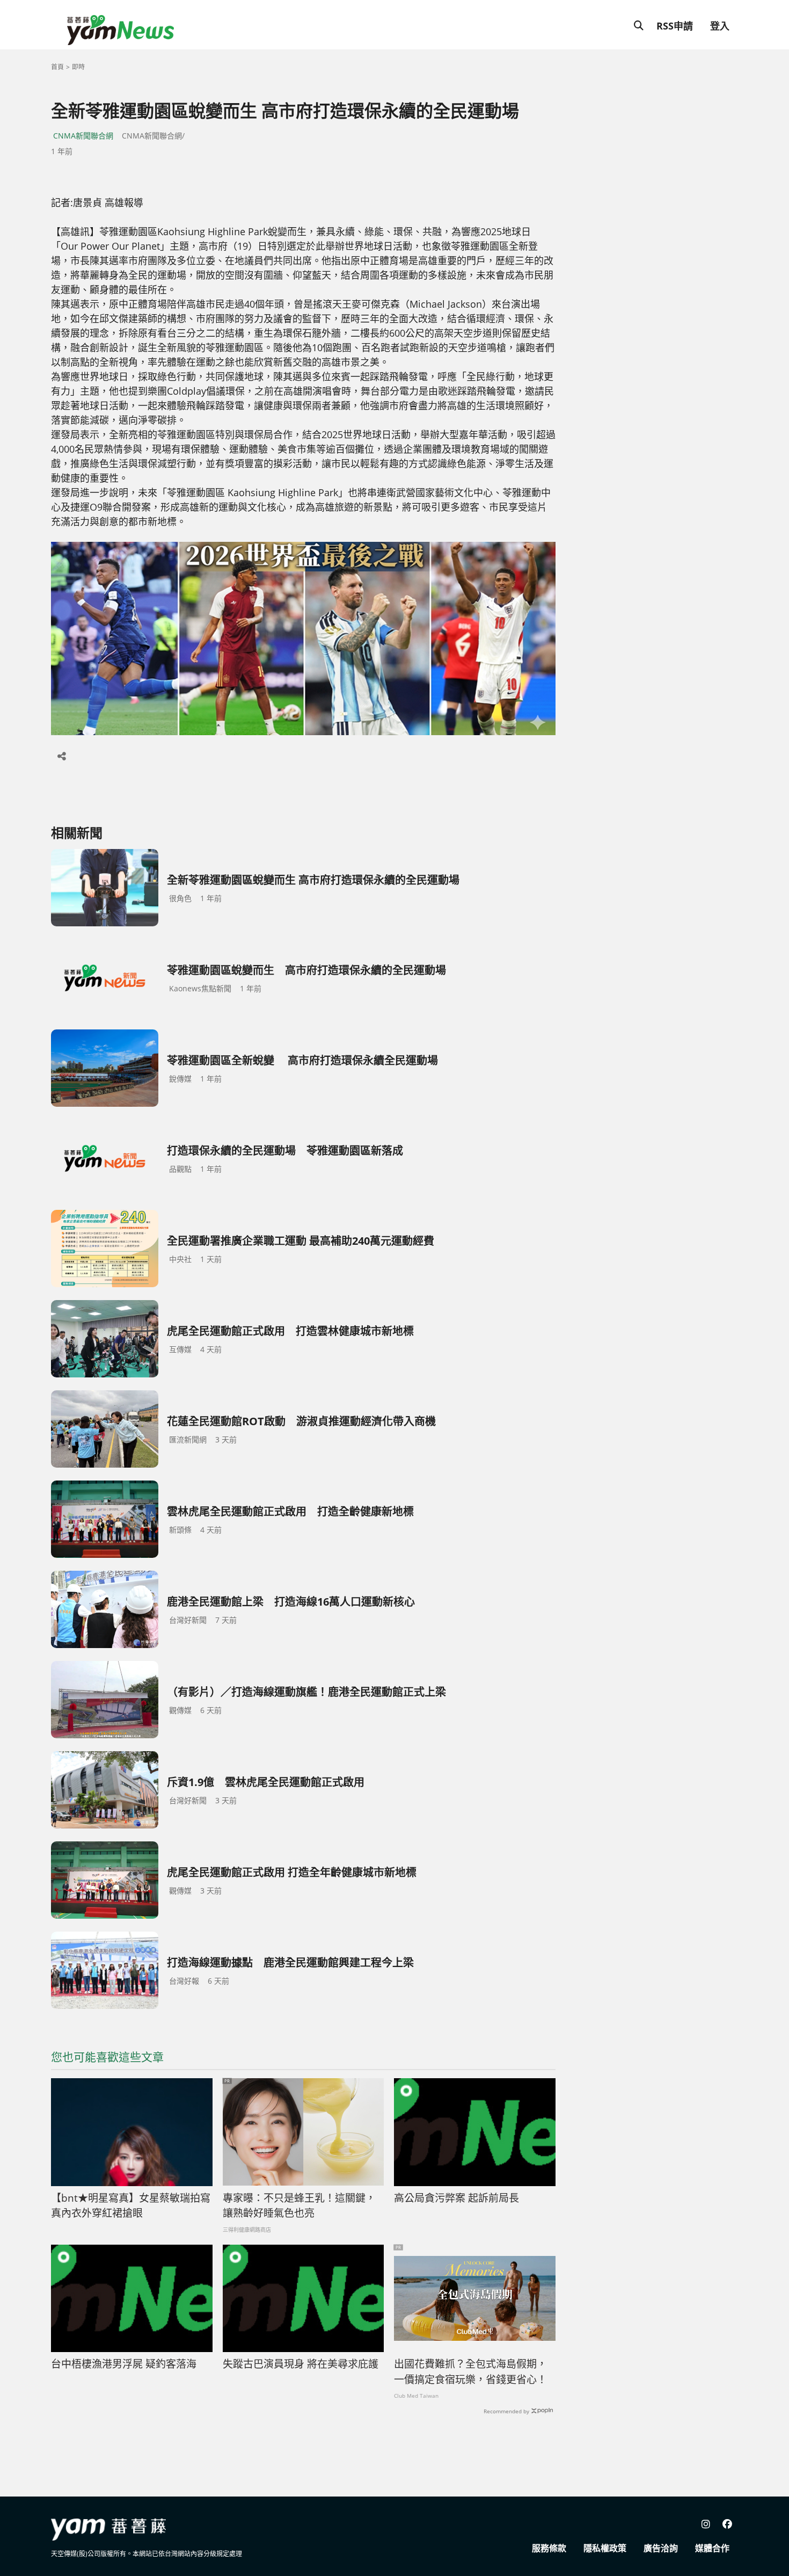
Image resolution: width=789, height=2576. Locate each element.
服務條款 (549, 2548)
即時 (78, 67)
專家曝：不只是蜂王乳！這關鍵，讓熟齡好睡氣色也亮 (299, 2206)
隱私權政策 (605, 2548)
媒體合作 (712, 2548)
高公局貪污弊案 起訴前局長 (456, 2198)
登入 (720, 26)
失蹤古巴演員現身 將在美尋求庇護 (301, 2364)
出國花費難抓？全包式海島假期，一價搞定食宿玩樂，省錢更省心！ (470, 2372)
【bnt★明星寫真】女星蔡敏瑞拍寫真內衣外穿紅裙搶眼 (131, 2206)
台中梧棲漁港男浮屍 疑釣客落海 (124, 2364)
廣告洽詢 (661, 2548)
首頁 (57, 67)
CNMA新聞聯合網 (83, 136)
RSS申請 (675, 26)
